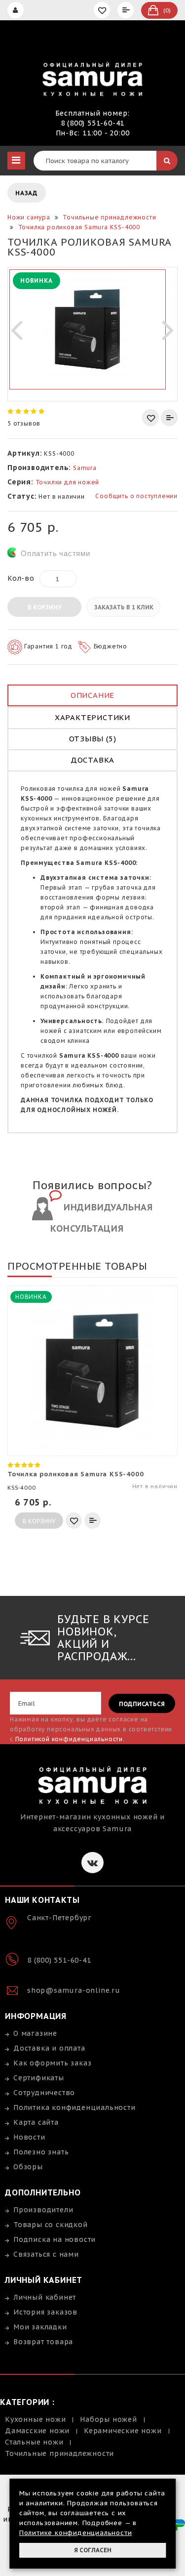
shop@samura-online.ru (74, 1990)
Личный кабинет (45, 2297)
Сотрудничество (44, 2093)
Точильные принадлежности (59, 2453)
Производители (43, 2210)
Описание (92, 695)
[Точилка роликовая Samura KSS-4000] (88, 329)
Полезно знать (41, 2152)
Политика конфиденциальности (74, 2107)
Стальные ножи (34, 2442)
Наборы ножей (109, 2419)
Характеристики (92, 717)
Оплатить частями (55, 553)
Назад (27, 193)
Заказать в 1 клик (124, 607)
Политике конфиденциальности (76, 2533)
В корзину (44, 607)
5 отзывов (24, 423)
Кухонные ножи (35, 2419)
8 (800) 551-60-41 (93, 123)
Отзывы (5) (93, 739)
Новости (29, 2137)
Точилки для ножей (68, 482)
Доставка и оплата (49, 2048)
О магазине (35, 2033)
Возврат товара (43, 2342)
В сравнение (169, 418)
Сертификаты (39, 2078)
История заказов (45, 2312)
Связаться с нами (46, 2254)
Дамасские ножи (37, 2431)
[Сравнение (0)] (127, 10)
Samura (85, 468)
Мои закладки (40, 2327)
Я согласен (93, 2550)
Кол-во (21, 578)
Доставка (92, 760)
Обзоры (28, 2167)
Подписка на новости (55, 2239)
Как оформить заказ (52, 2063)
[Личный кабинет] (17, 10)
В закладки (150, 418)
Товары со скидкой (51, 2225)
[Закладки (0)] (103, 10)
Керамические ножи (123, 2431)
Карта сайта (36, 2122)
